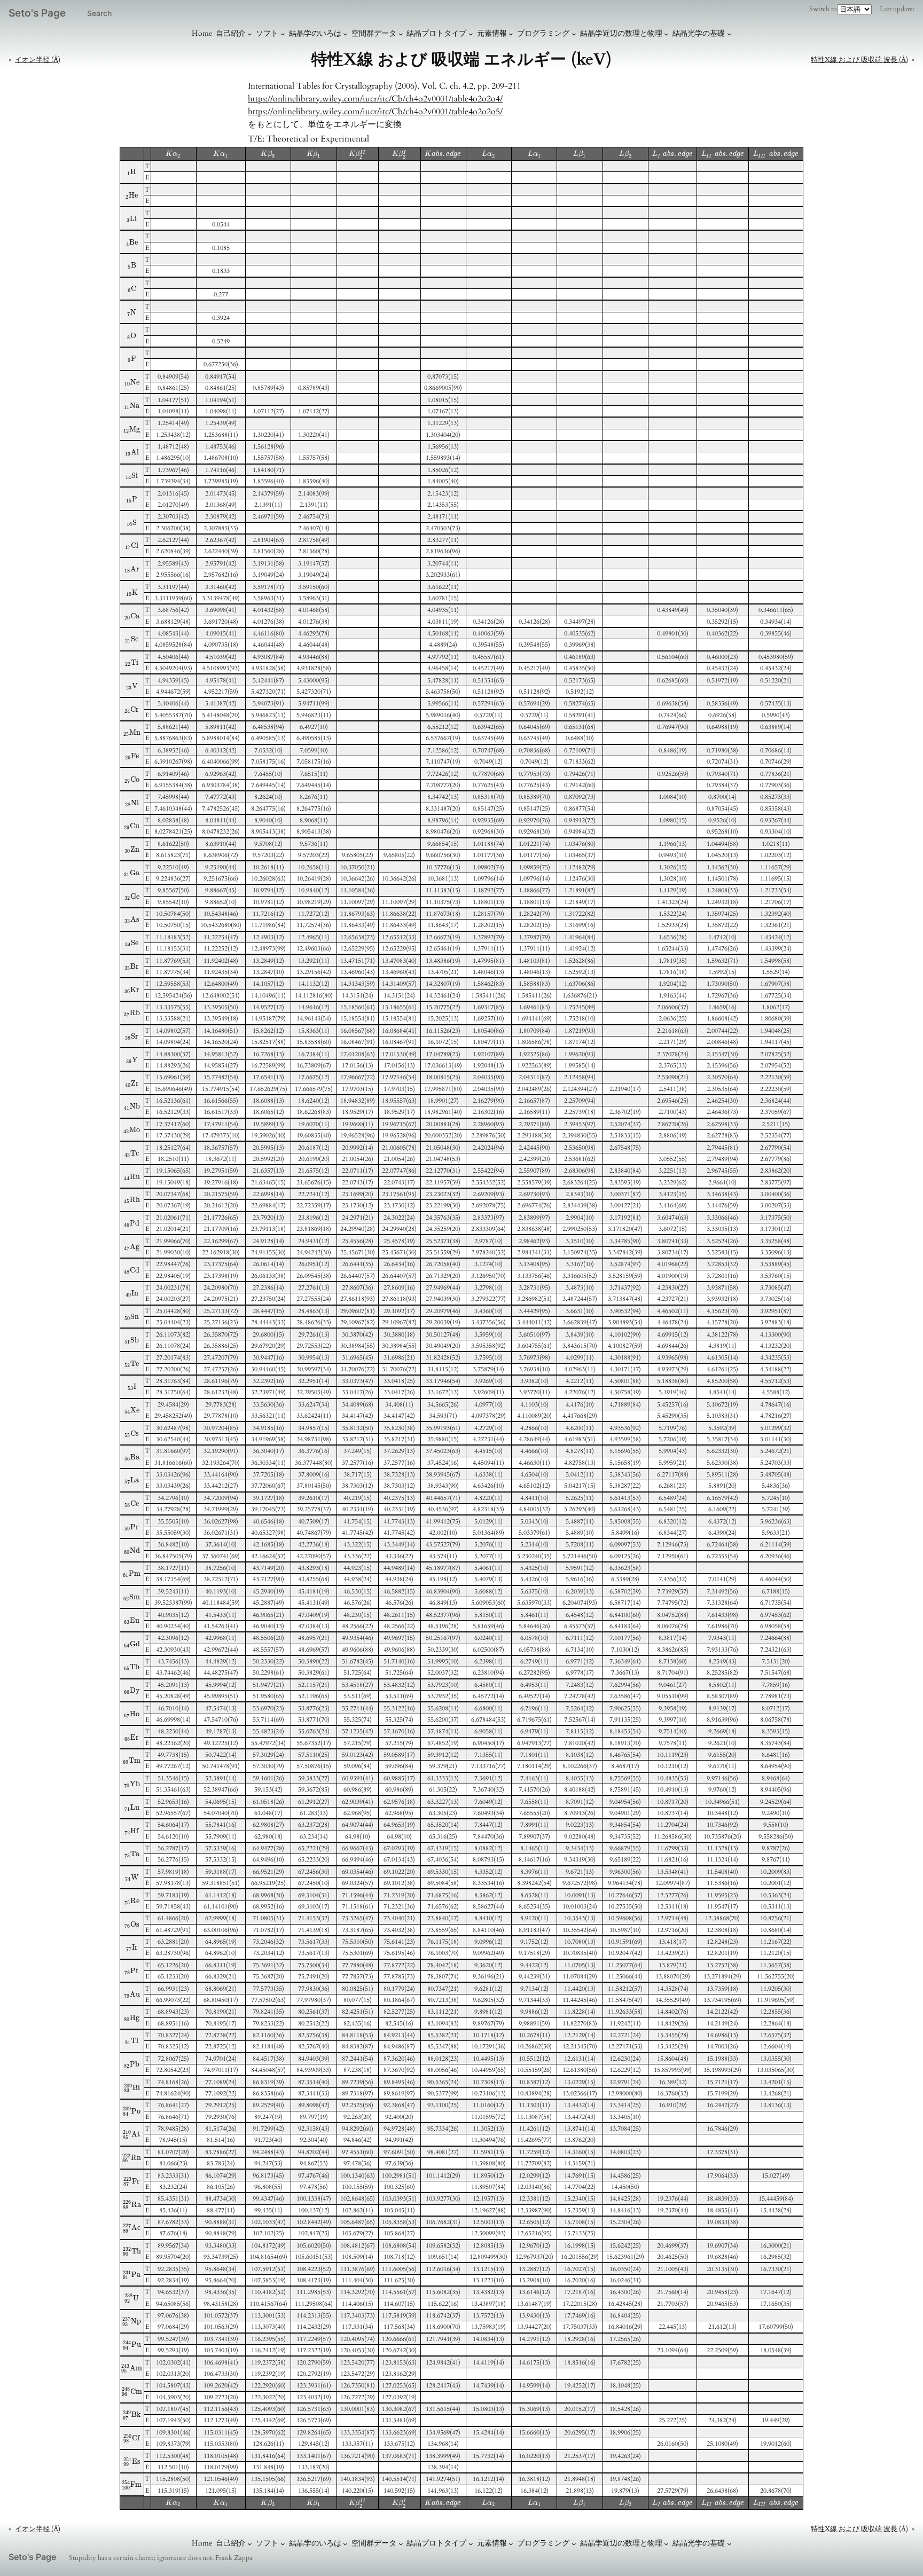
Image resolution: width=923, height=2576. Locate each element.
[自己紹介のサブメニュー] (250, 34)
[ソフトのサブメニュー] (283, 34)
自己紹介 (231, 33)
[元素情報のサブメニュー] (511, 34)
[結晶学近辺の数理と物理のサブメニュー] (666, 34)
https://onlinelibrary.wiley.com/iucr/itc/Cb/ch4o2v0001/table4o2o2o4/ (375, 99)
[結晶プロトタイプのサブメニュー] (471, 34)
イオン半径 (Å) (38, 60)
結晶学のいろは (315, 33)
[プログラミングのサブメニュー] (574, 34)
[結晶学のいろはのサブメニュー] (345, 34)
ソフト (267, 33)
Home (202, 33)
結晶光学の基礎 (699, 33)
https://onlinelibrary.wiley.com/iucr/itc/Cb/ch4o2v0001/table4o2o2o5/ (375, 112)
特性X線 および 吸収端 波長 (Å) (859, 60)
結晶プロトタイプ (436, 33)
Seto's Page (37, 13)
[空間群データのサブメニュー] (401, 34)
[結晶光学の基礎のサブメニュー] (729, 34)
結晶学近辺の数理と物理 (621, 33)
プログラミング (543, 33)
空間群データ (374, 33)
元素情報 (492, 33)
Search (99, 13)
